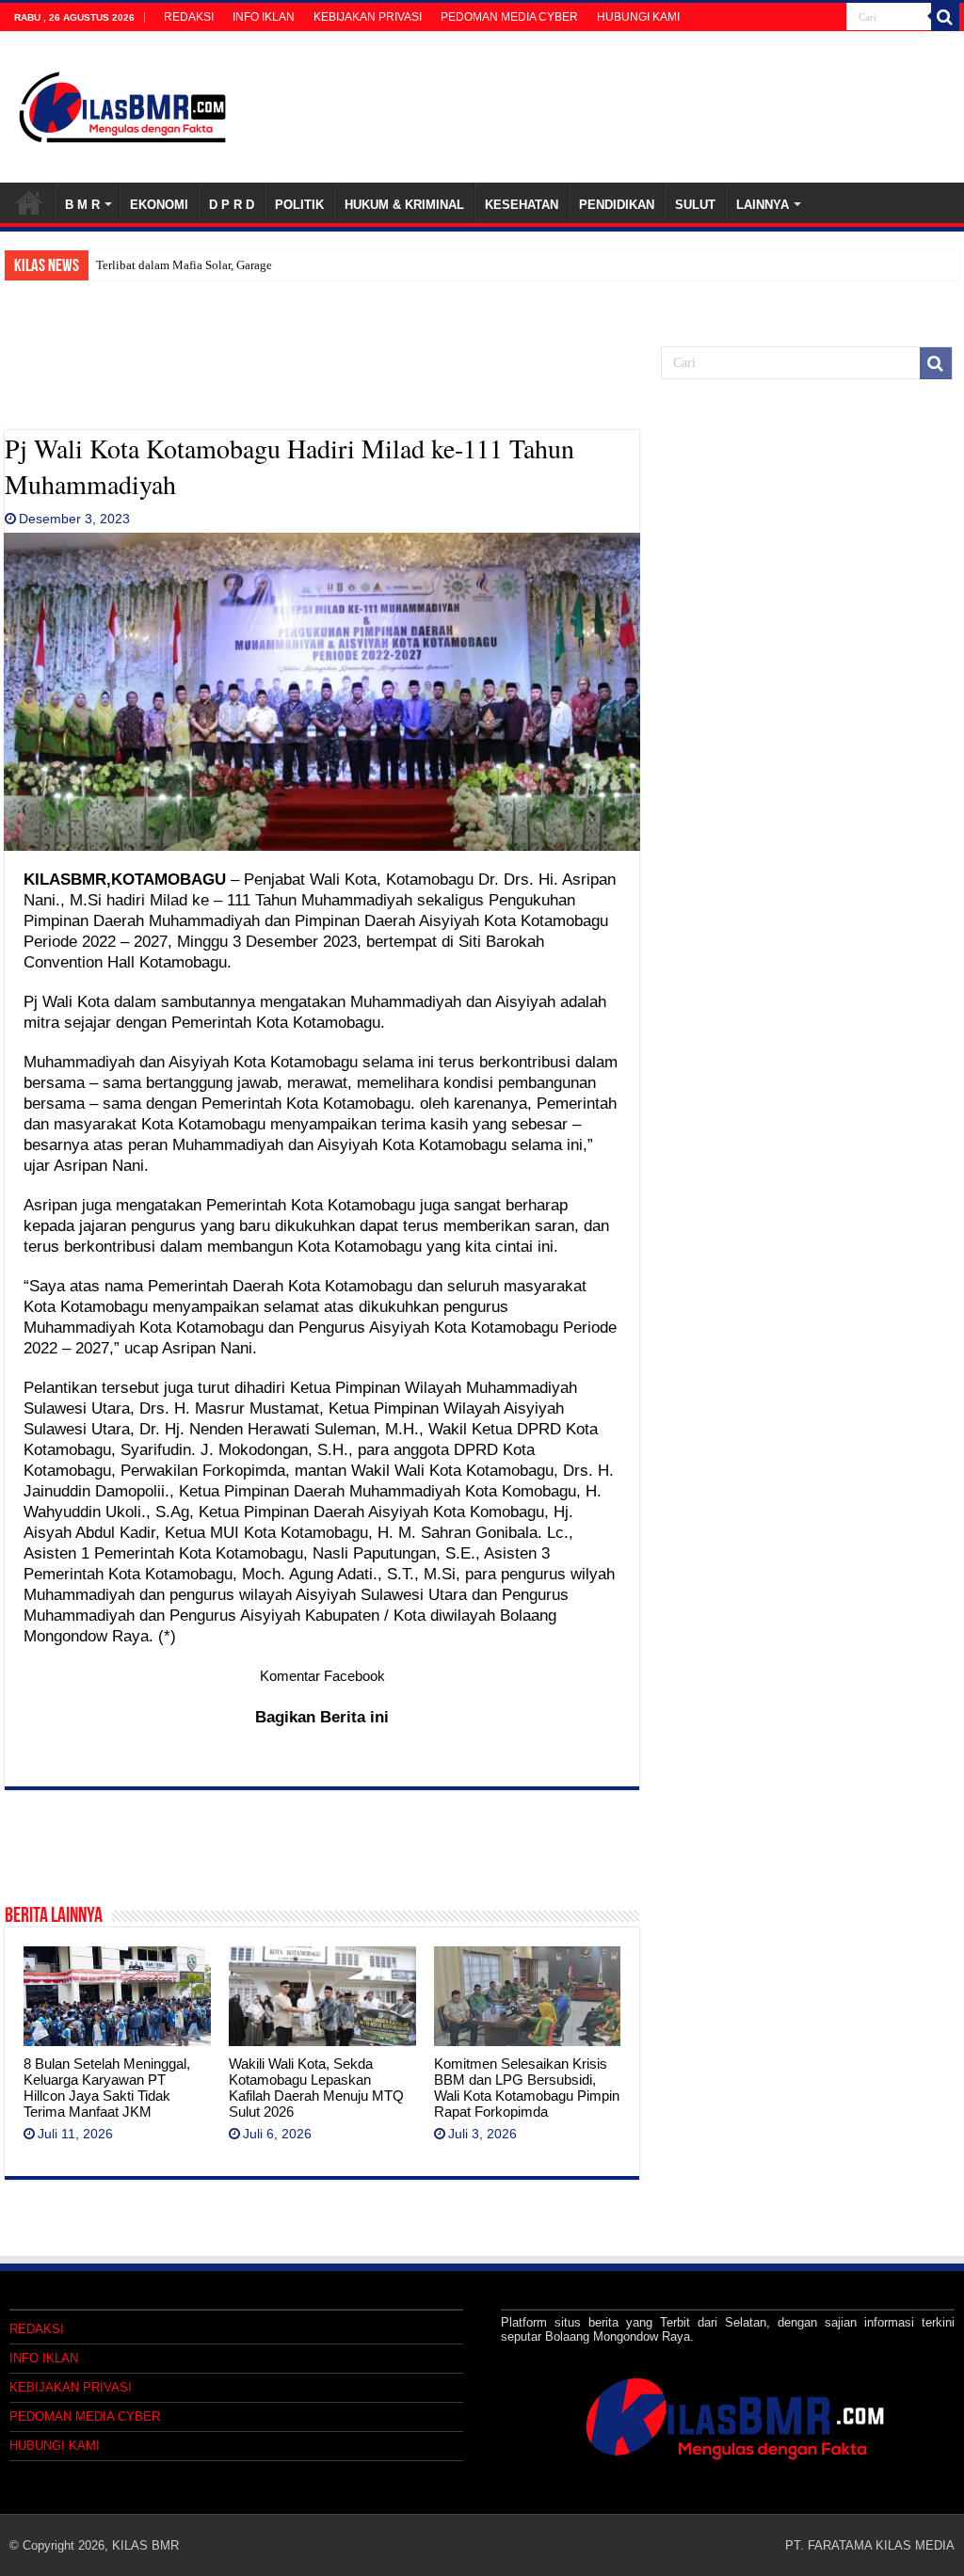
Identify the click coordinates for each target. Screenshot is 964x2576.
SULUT (695, 205)
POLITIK (299, 205)
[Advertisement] (322, 383)
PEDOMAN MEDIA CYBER (509, 17)
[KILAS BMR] (122, 104)
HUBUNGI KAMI (638, 17)
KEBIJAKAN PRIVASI (368, 17)
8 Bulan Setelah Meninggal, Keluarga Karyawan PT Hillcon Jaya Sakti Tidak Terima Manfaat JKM (107, 2088)
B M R (82, 205)
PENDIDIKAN (617, 205)
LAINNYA (763, 205)
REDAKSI (189, 17)
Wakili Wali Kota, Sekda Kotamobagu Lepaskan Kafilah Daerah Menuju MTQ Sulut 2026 (316, 2088)
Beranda (29, 202)
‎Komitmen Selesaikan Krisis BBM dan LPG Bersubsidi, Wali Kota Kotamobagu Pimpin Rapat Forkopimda (527, 2088)
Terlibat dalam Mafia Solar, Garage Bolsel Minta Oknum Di (247, 265)
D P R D (232, 205)
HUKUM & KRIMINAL (404, 205)
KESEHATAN (522, 205)
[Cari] (945, 17)
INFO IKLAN (264, 17)
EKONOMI (159, 205)
